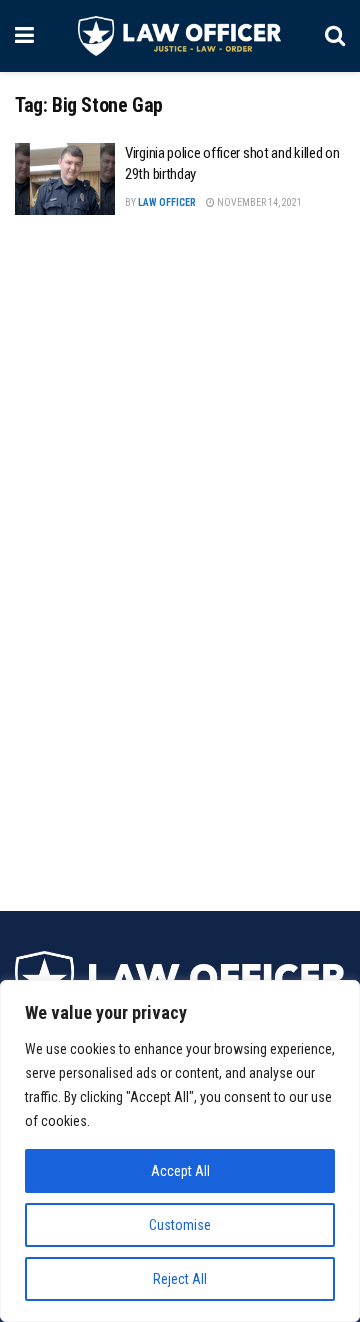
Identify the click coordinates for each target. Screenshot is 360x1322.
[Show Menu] (24, 36)
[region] (180, 1151)
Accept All (180, 1171)
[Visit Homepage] (179, 36)
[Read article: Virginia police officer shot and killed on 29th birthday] (65, 179)
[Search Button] (335, 36)
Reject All (180, 1279)
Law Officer (167, 202)
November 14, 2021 (258, 202)
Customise (180, 1225)
